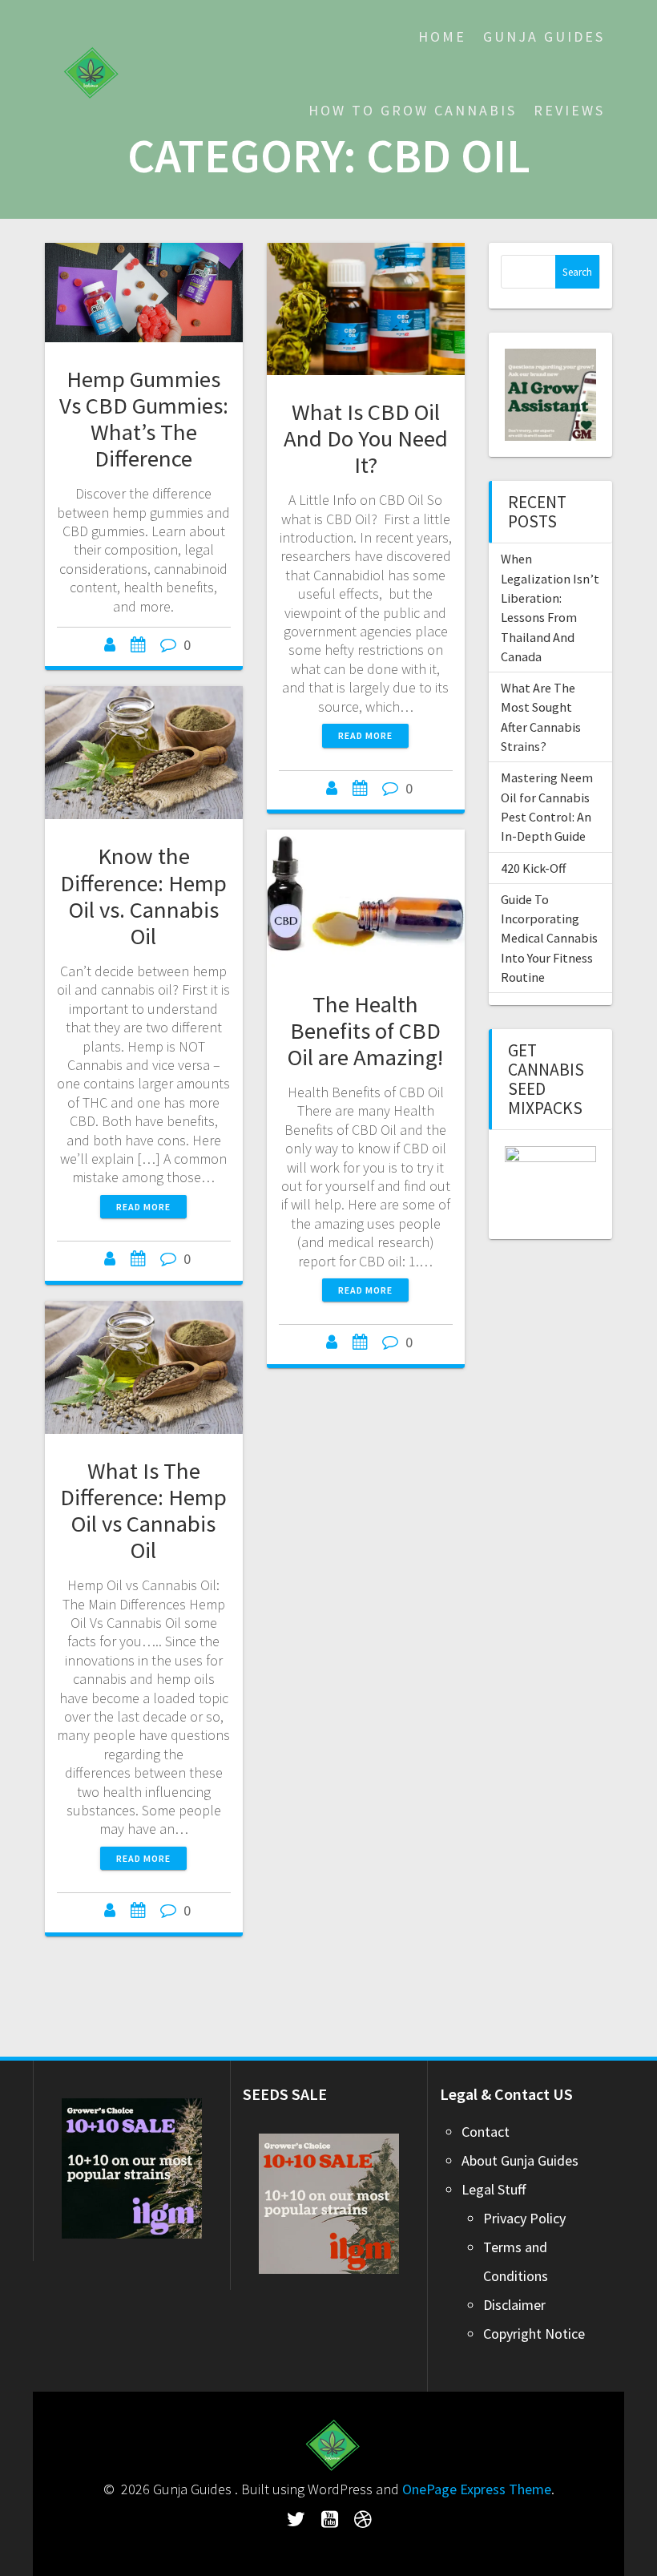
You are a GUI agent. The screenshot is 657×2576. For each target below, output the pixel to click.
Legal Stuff (494, 2189)
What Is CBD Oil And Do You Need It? (366, 438)
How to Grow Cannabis (413, 110)
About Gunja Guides (520, 2160)
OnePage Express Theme (477, 2489)
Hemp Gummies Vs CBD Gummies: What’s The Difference (144, 419)
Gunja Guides (544, 36)
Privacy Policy (524, 2218)
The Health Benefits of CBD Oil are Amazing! (365, 1031)
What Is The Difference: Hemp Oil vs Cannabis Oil (143, 1510)
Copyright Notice (534, 2334)
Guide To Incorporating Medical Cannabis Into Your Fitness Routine (549, 938)
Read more (365, 735)
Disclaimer (514, 2305)
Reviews (569, 110)
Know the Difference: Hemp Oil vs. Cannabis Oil (143, 896)
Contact (486, 2132)
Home (442, 36)
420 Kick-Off (533, 868)
